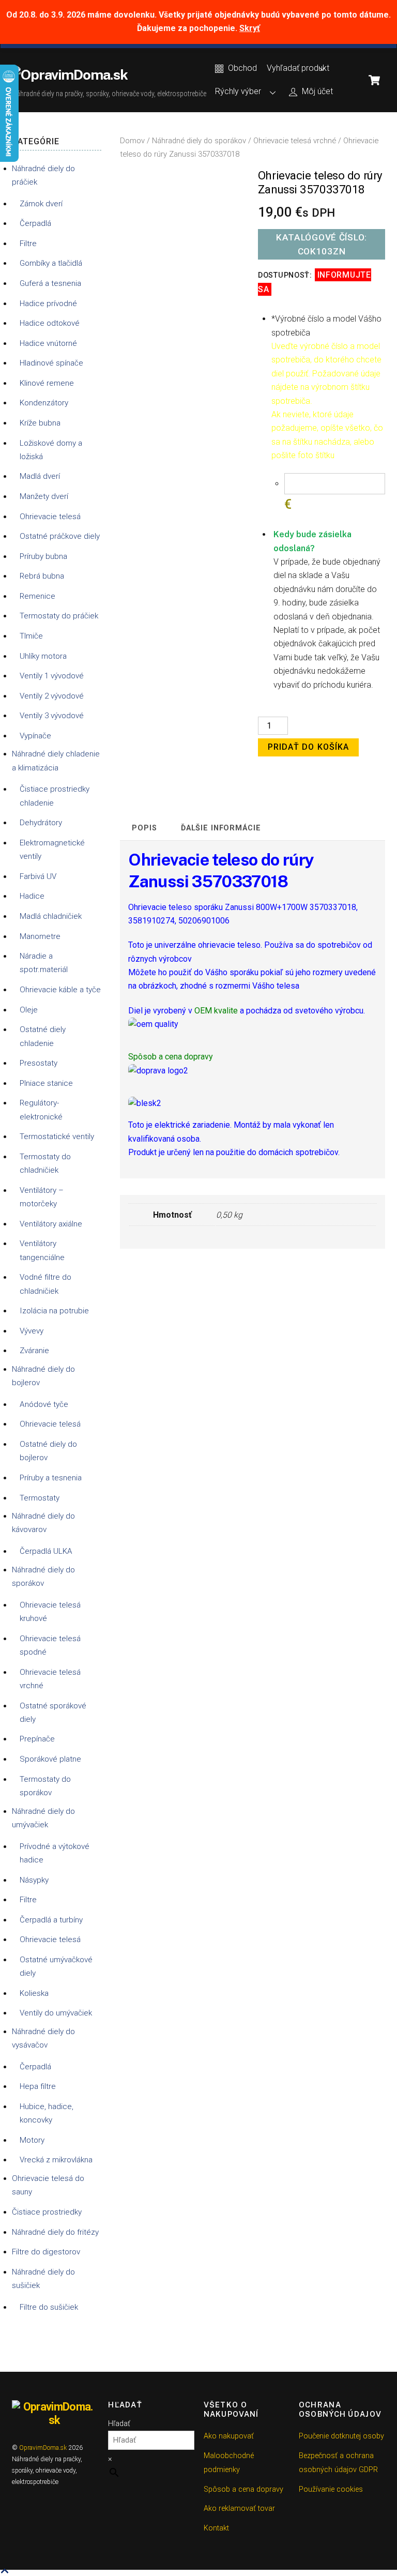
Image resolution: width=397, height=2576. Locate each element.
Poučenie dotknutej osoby (341, 2436)
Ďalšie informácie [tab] (221, 828)
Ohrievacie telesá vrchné (295, 141)
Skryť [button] (250, 28)
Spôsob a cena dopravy (243, 2489)
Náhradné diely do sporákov (199, 141)
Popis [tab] (144, 828)
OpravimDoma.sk (43, 2448)
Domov (132, 141)
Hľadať (119, 2424)
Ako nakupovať (229, 2436)
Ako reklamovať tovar (239, 2509)
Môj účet (316, 91)
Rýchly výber (238, 91)
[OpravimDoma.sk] (70, 74)
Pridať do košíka (308, 747)
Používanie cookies (331, 2489)
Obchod (241, 68)
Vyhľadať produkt (298, 68)
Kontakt (216, 2528)
